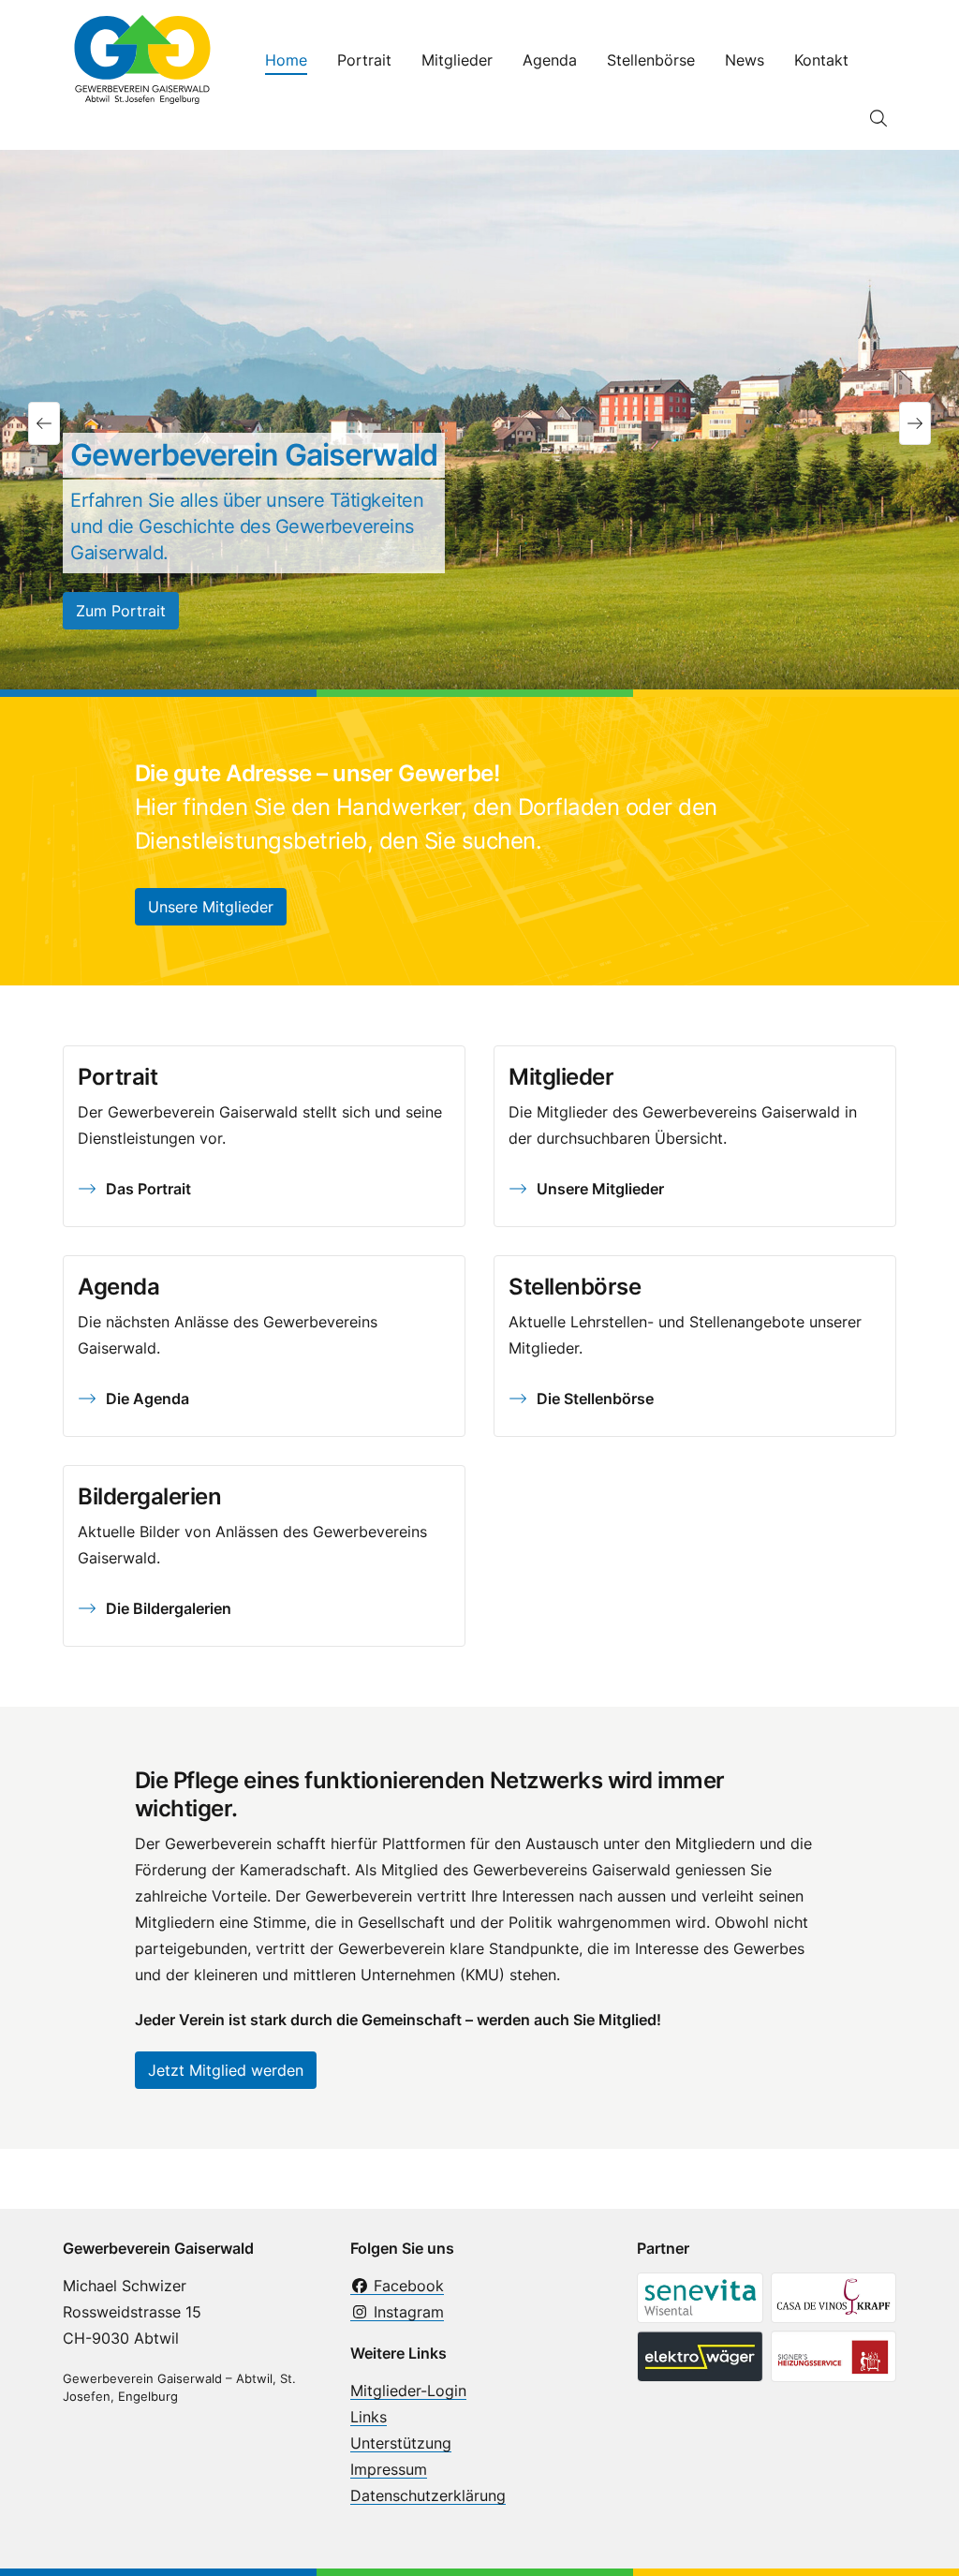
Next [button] (915, 423)
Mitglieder (457, 60)
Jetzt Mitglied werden (226, 2070)
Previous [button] (44, 423)
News (745, 60)
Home (286, 60)
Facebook (406, 2286)
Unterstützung (401, 2443)
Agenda (550, 60)
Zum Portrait (121, 611)
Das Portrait (148, 1189)
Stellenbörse (651, 60)
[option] (479, 423)
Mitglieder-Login (408, 2391)
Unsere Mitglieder (211, 907)
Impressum (389, 2469)
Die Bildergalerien (169, 1608)
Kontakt (821, 60)
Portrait (364, 60)
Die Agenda (148, 1399)
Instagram (406, 2312)
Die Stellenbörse (595, 1399)
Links (369, 2417)
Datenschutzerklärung (428, 2495)
